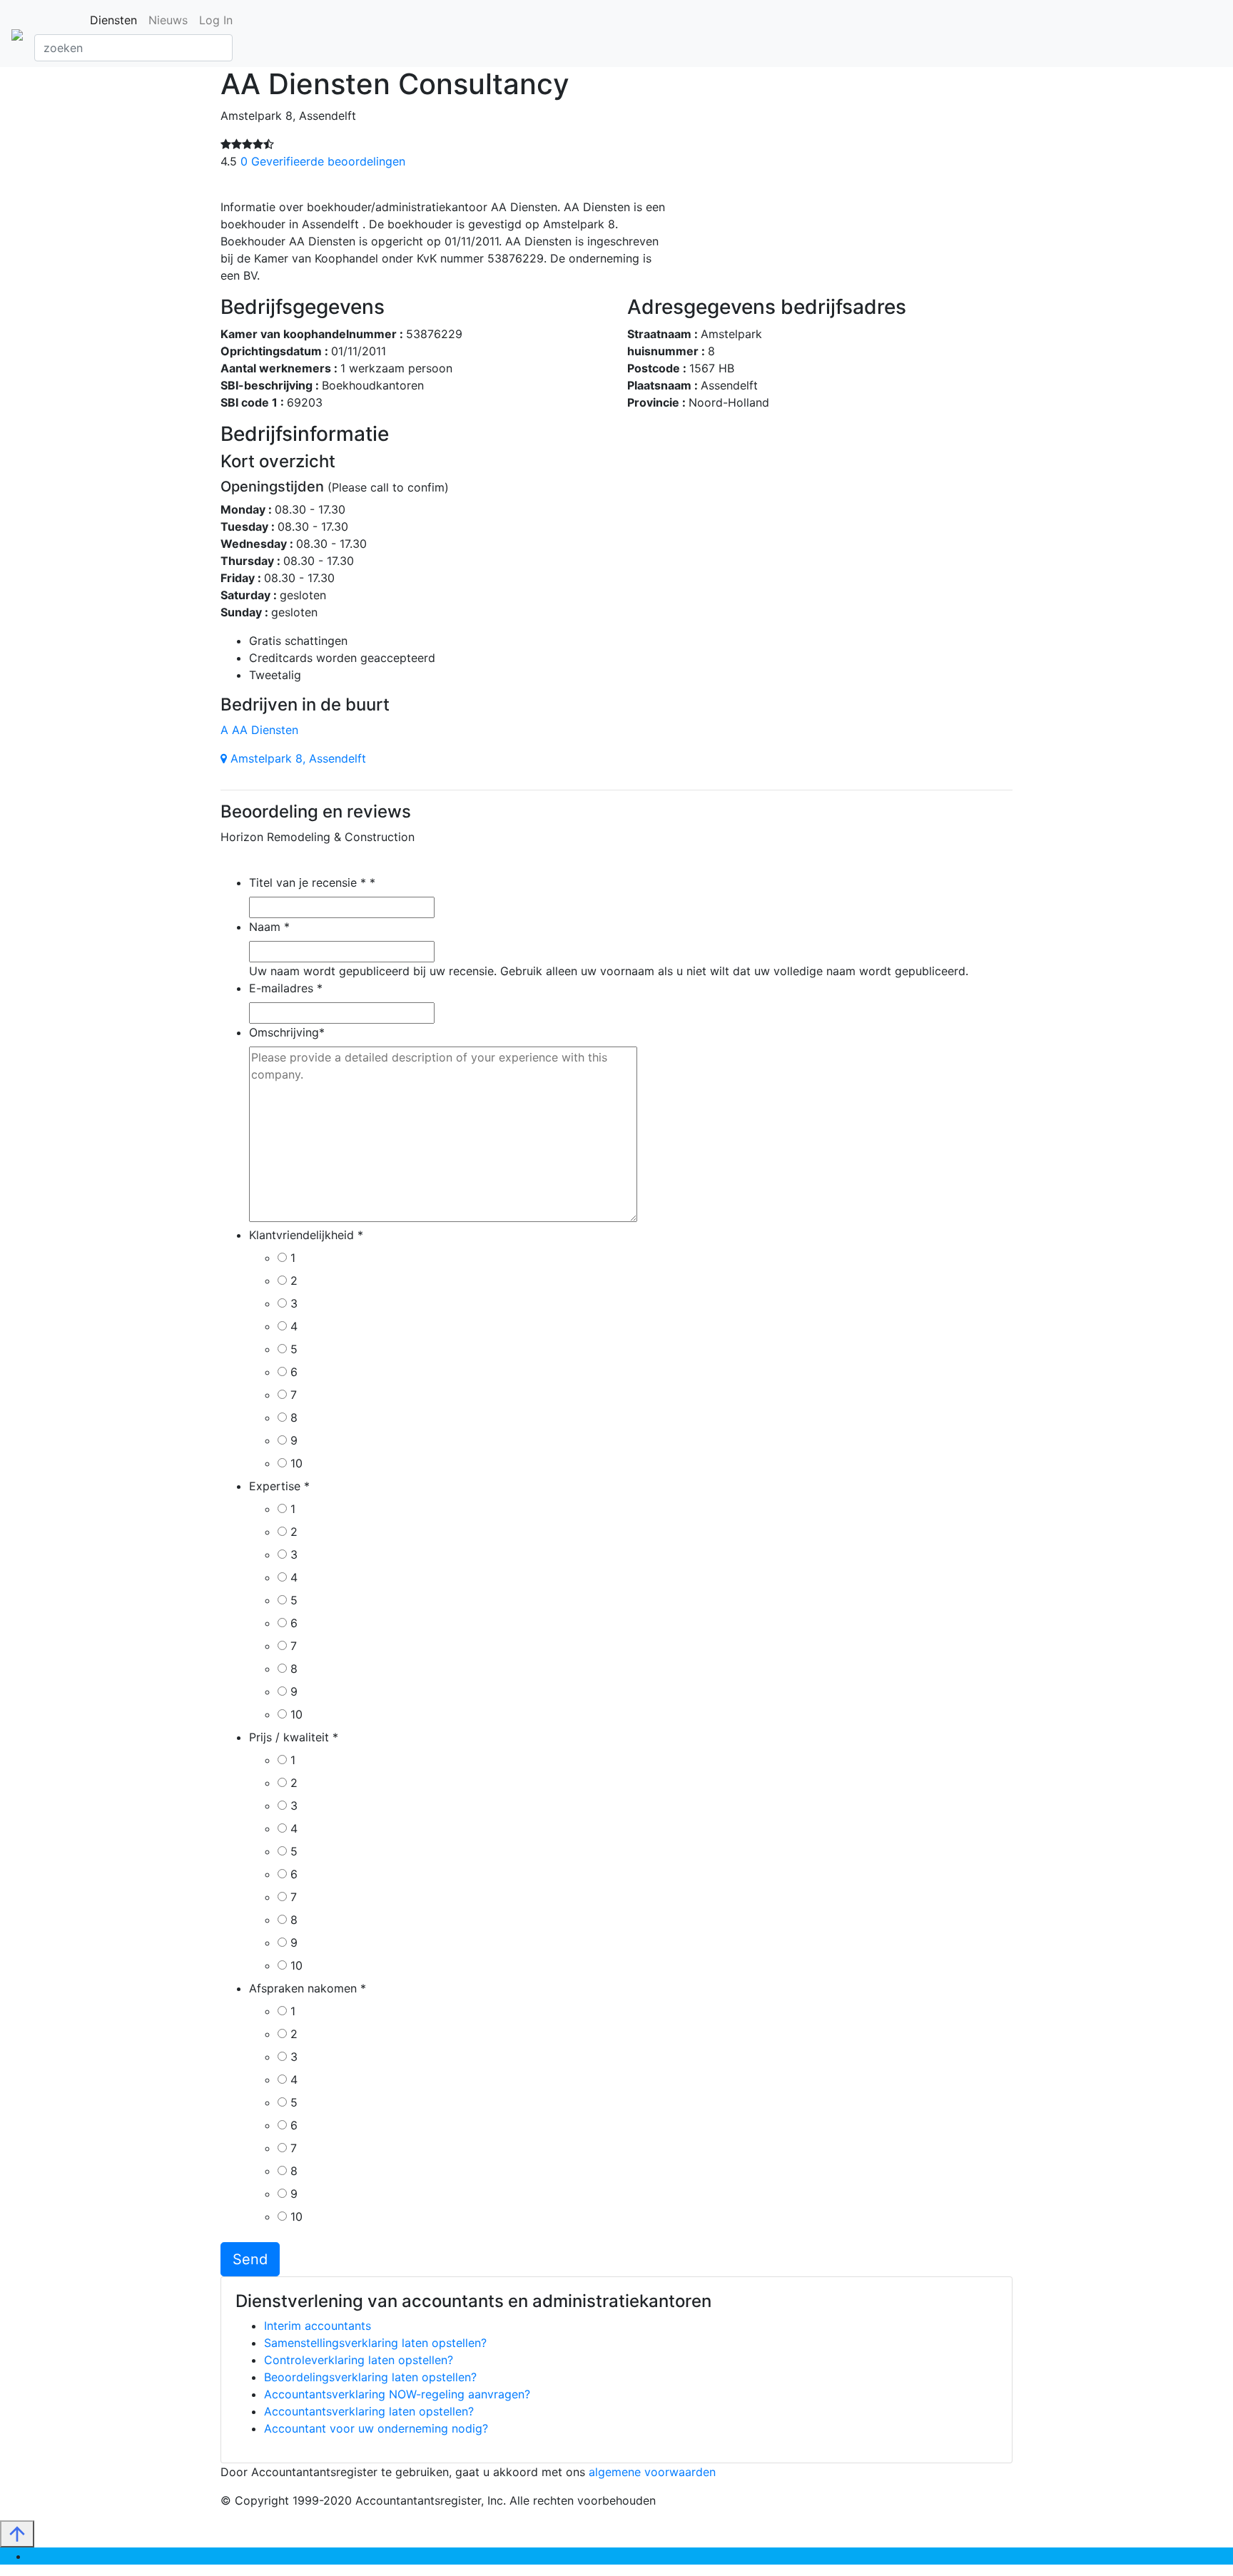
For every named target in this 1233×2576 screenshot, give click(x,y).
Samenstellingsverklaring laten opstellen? (375, 2343)
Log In (216, 20)
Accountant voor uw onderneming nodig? (376, 2428)
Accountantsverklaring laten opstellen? (369, 2411)
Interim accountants (318, 2326)
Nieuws (168, 20)
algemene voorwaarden (652, 2472)
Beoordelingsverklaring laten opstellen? (370, 2377)
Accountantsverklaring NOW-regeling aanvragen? (397, 2394)
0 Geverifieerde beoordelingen (323, 161)
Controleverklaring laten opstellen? (359, 2360)
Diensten (113, 20)
